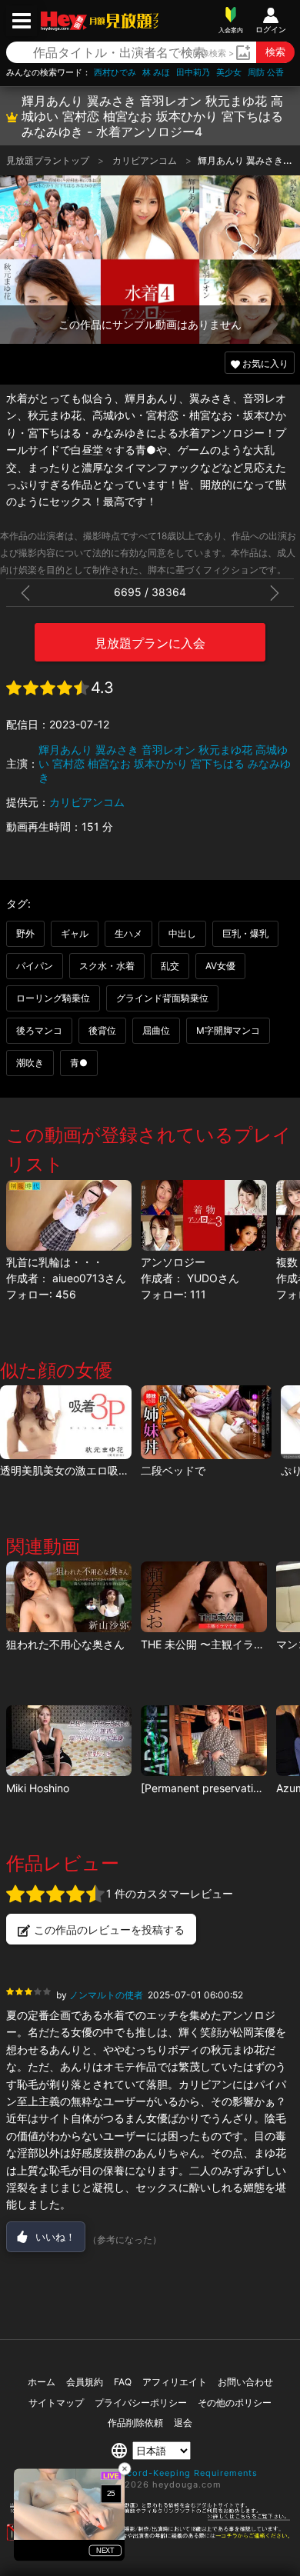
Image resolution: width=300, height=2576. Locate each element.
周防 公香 (266, 73)
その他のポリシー (235, 2403)
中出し (182, 933)
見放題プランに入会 (150, 643)
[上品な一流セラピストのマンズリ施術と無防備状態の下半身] (69, 1741)
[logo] (123, 21)
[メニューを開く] (22, 21)
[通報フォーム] (150, 2538)
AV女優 (220, 966)
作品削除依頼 (135, 2423)
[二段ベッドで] (207, 1422)
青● (79, 1063)
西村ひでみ (115, 73)
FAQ (123, 2382)
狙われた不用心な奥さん (65, 1644)
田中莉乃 (193, 73)
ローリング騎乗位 (53, 998)
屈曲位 (156, 1030)
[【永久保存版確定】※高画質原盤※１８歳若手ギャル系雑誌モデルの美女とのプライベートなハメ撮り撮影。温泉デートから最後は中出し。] (203, 1741)
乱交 (170, 966)
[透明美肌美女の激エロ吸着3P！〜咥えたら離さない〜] (66, 1422)
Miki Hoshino (38, 1788)
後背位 (102, 1030)
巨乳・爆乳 (245, 933)
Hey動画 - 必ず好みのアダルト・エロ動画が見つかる (64, 21)
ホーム (42, 2382)
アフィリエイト (175, 2382)
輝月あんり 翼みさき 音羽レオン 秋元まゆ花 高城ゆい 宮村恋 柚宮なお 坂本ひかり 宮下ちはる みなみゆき (165, 763)
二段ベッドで (173, 1470)
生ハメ (128, 933)
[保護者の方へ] (150, 2518)
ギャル (75, 933)
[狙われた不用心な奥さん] (69, 1597)
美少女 (229, 73)
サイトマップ (56, 2403)
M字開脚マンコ (228, 1030)
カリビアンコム (146, 160)
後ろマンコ (39, 1030)
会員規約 (85, 2382)
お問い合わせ (245, 2382)
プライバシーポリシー (141, 2403)
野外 (25, 933)
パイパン (35, 966)
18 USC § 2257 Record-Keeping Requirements (150, 2473)
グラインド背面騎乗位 (162, 998)
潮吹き (30, 1063)
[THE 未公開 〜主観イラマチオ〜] (203, 1597)
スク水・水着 (107, 966)
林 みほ (156, 73)
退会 (183, 2423)
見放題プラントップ (49, 160)
